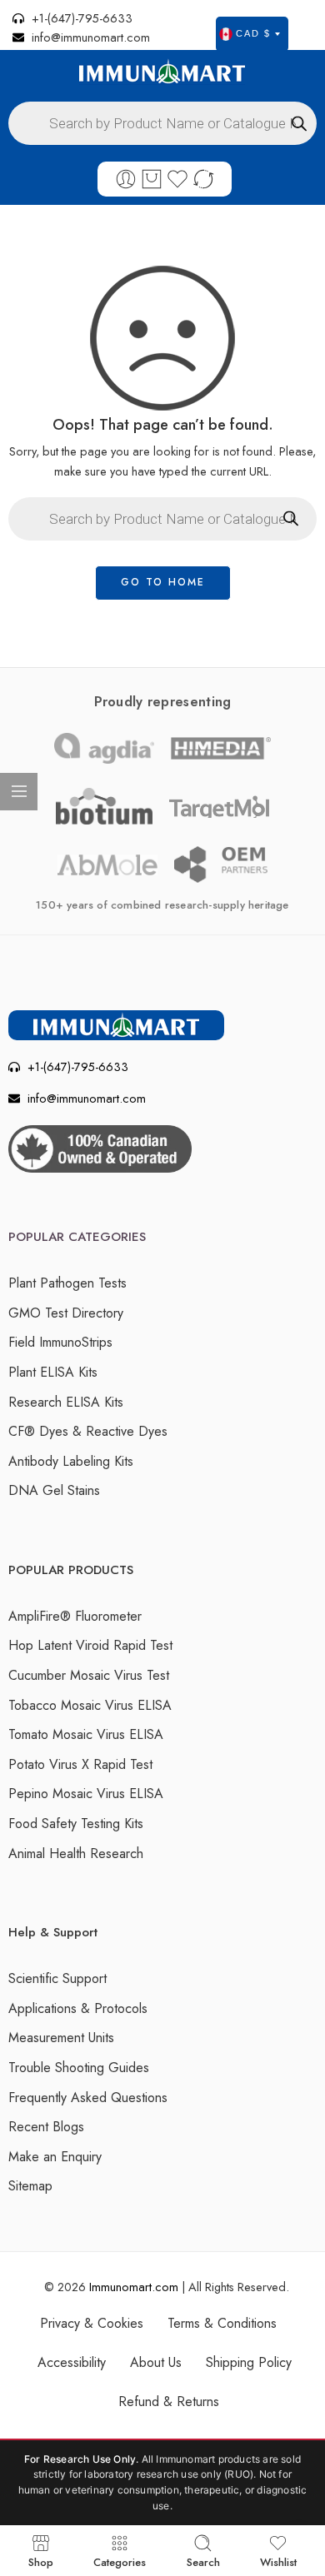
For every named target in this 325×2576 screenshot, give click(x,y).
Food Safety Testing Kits (76, 1824)
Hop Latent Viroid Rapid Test (90, 1645)
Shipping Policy (249, 2362)
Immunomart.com (134, 2287)
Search (203, 2561)
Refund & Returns (169, 2402)
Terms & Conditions (222, 2323)
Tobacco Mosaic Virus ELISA (90, 1705)
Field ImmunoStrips (60, 1342)
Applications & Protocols (78, 2008)
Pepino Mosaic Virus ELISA (86, 1794)
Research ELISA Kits (66, 1402)
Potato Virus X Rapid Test (80, 1764)
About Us (156, 2362)
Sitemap (30, 2186)
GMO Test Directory (66, 1313)
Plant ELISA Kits (53, 1372)
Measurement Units (61, 2038)
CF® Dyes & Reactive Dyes (88, 1431)
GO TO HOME (163, 582)
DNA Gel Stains (54, 1490)
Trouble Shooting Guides (79, 2068)
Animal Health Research (76, 1854)
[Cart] (152, 179)
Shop (41, 2561)
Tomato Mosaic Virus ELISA (86, 1734)
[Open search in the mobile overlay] (162, 123)
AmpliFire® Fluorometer (75, 1616)
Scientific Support (57, 1978)
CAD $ (253, 33)
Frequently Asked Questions (88, 2098)
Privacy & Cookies (92, 2323)
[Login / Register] (126, 179)
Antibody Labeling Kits (71, 1461)
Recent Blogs (46, 2127)
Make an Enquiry (55, 2157)
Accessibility (72, 2362)
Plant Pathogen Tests (67, 1283)
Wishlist (278, 2561)
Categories (120, 2561)
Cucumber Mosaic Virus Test (89, 1675)
